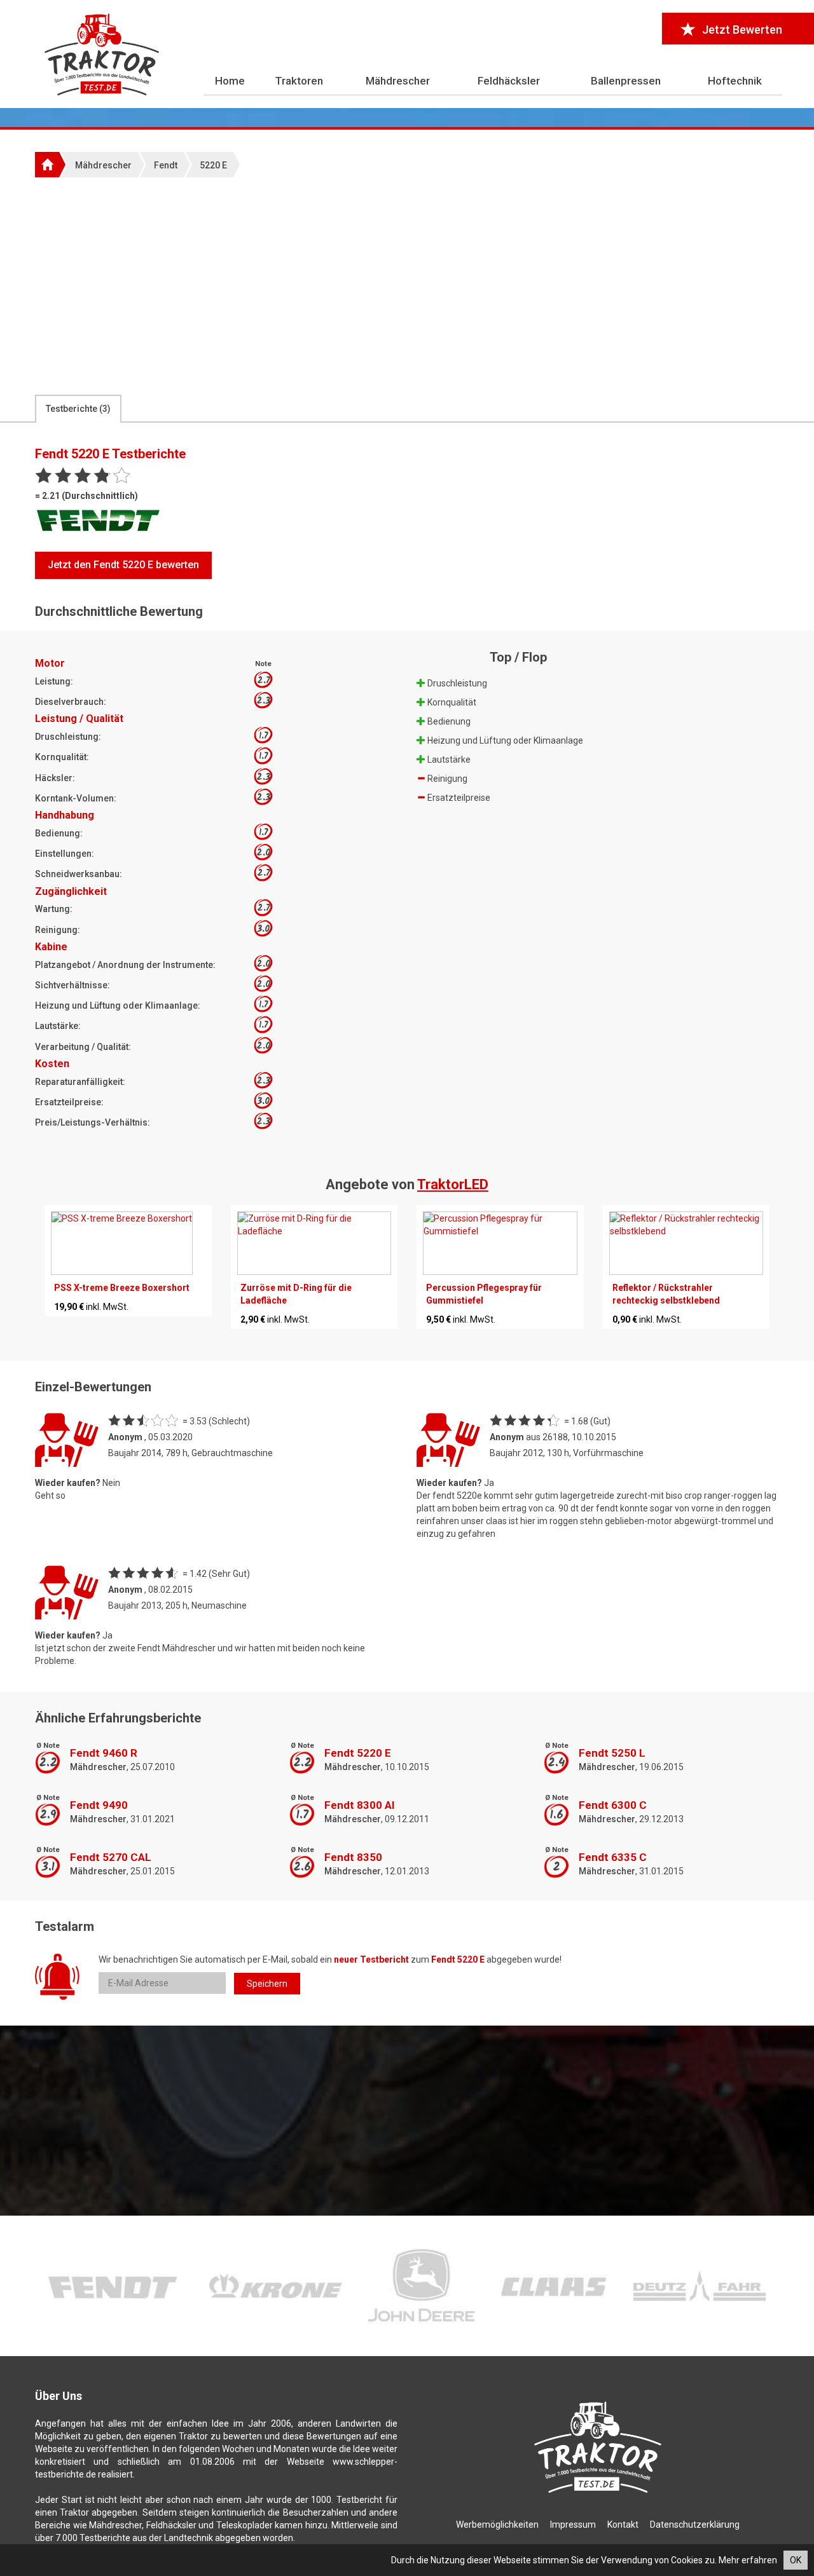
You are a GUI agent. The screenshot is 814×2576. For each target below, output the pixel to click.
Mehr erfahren (748, 2560)
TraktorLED (453, 1184)
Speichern (267, 1984)
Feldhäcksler (509, 81)
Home (230, 81)
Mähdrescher (398, 81)
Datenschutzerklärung (695, 2525)
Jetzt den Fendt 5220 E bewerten (123, 565)
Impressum (573, 2525)
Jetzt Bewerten (742, 30)
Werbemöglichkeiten (497, 2525)
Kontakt (623, 2525)
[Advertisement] (407, 285)
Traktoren (299, 81)
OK (796, 2560)
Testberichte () (78, 409)
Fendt (166, 165)
